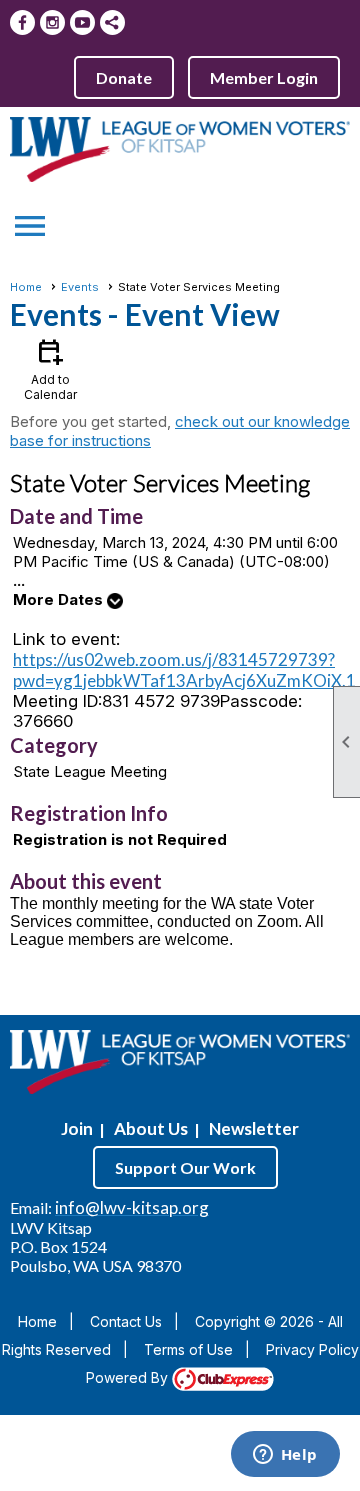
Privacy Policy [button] (312, 1349)
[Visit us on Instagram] (52, 22)
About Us (151, 1128)
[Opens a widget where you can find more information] (285, 1456)
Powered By (129, 1377)
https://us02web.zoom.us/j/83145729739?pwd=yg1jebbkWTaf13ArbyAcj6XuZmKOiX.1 (184, 670)
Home (26, 287)
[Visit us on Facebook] (22, 22)
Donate (124, 77)
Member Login (264, 77)
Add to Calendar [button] (50, 368)
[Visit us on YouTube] (82, 22)
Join (77, 1128)
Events (80, 287)
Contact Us (126, 1321)
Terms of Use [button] (188, 1349)
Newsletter (254, 1128)
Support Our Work (185, 1167)
